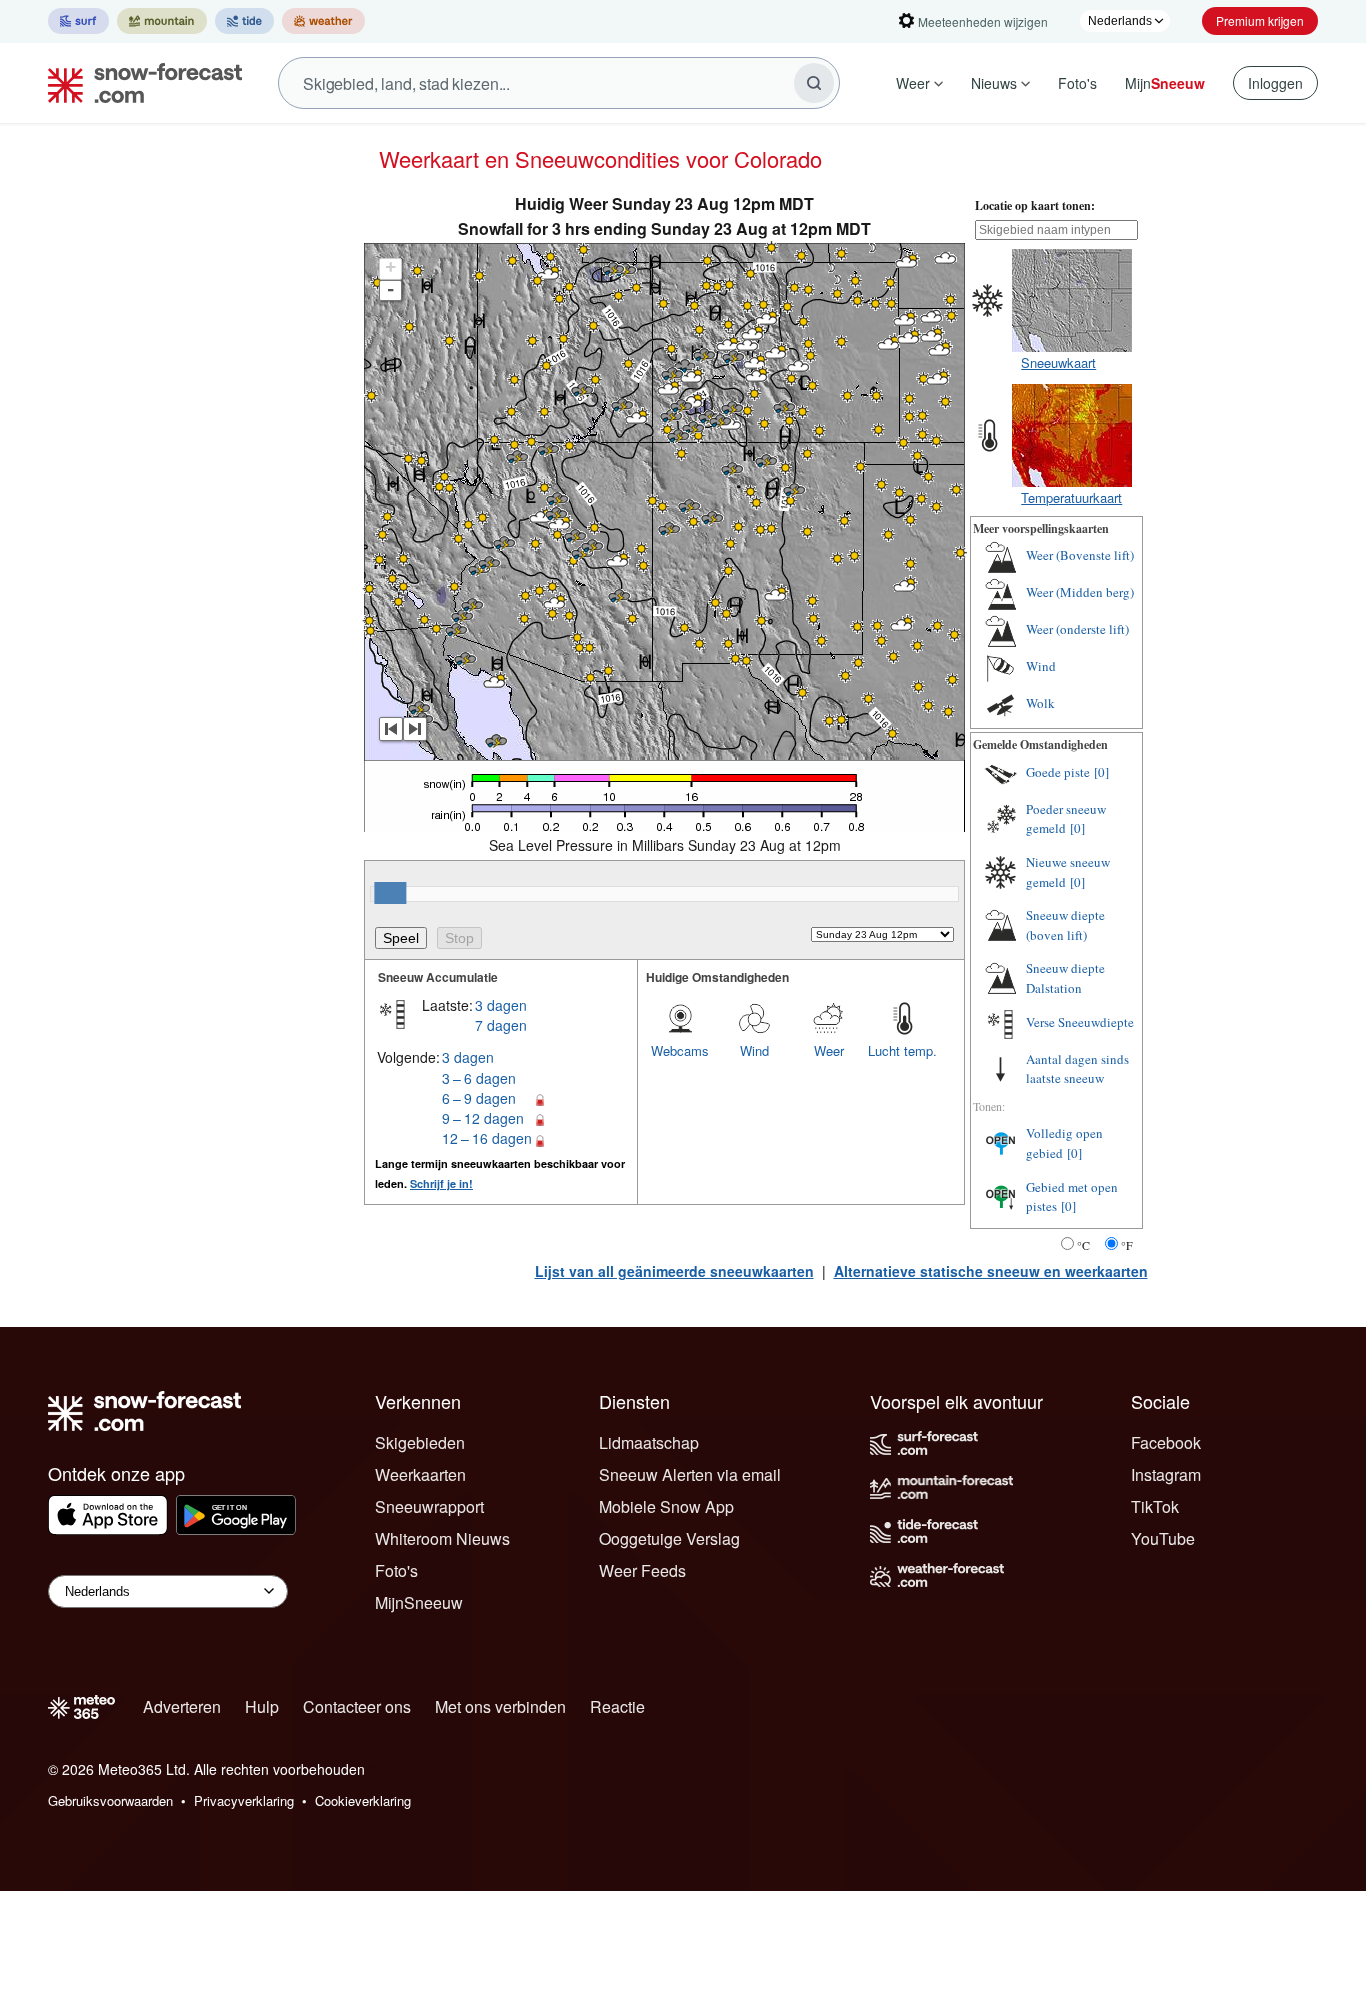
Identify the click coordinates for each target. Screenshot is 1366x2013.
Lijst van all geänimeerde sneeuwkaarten (674, 1271)
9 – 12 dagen (483, 1118)
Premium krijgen (1260, 20)
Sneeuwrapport (429, 1506)
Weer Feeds (642, 1570)
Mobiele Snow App (666, 1506)
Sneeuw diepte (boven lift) (1065, 925)
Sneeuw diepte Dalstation (1065, 978)
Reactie (617, 1706)
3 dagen (501, 1005)
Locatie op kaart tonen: (1035, 205)
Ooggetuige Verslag (669, 1538)
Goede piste (1058, 772)
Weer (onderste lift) (1077, 629)
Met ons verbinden (500, 1706)
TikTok (1155, 1506)
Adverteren (182, 1706)
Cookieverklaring (363, 1800)
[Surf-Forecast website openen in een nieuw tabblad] (78, 21)
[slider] (390, 893)
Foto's (1077, 83)
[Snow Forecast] (139, 83)
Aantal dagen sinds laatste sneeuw (1077, 1069)
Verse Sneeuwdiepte (1080, 1022)
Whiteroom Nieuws (442, 1538)
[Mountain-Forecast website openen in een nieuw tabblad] (162, 21)
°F (1127, 1245)
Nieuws (994, 83)
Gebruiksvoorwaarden (110, 1800)
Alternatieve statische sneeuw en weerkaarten (991, 1271)
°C (1083, 1245)
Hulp (262, 1706)
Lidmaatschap (649, 1442)
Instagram (1166, 1474)
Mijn (1165, 83)
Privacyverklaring (244, 1800)
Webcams (680, 1050)
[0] (1101, 772)
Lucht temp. (902, 1050)
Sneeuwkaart (1058, 362)
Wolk (1040, 703)
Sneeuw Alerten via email (690, 1474)
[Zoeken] (814, 83)
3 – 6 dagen (479, 1078)
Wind (754, 1050)
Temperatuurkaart (1071, 497)
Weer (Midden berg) (1080, 592)
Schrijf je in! (441, 1183)
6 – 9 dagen (479, 1098)
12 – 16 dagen (487, 1138)
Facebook (1166, 1442)
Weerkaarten (420, 1474)
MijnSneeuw (419, 1602)
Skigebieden (420, 1442)
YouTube (1163, 1538)
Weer (913, 83)
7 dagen (501, 1025)
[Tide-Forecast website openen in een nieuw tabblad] (244, 21)
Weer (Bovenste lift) (1080, 555)
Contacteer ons (357, 1706)
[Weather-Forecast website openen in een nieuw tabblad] (323, 21)
